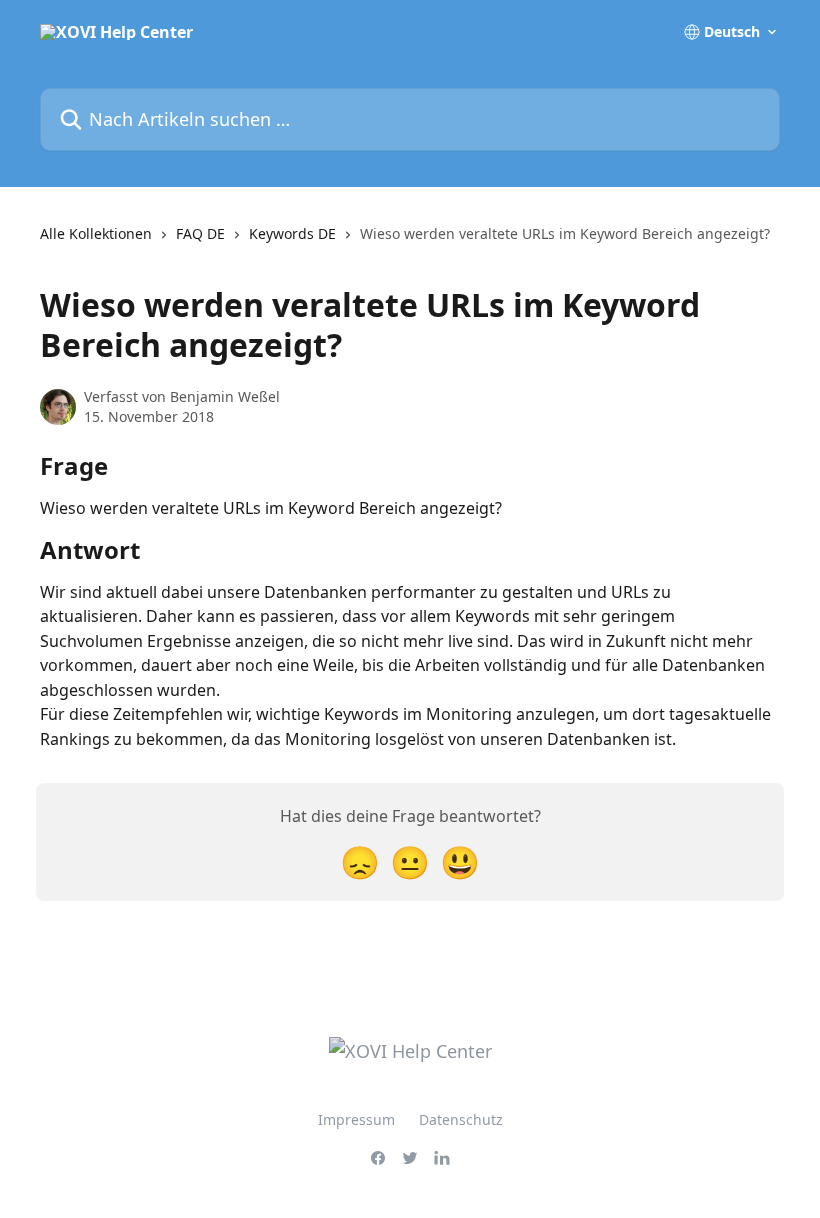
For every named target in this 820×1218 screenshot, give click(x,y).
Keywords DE (292, 233)
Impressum (356, 1119)
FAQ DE (200, 233)
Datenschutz (461, 1119)
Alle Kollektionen (96, 233)
